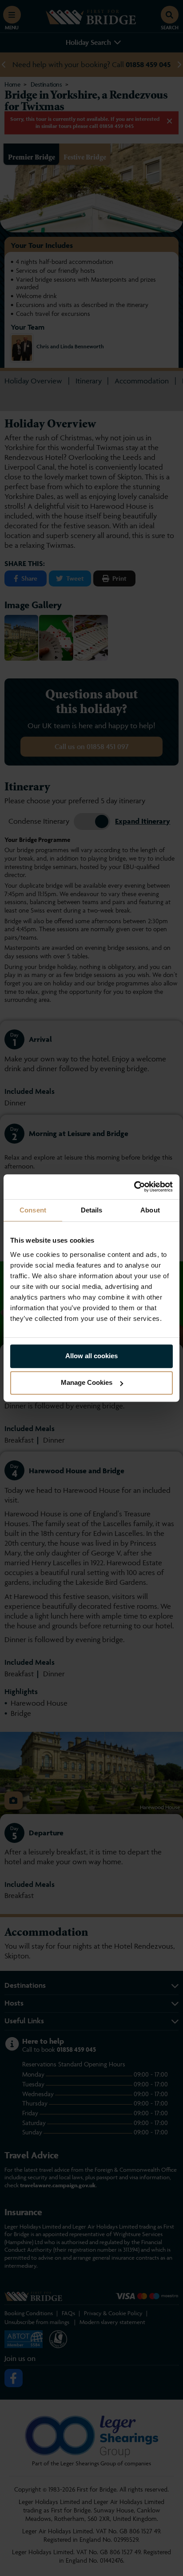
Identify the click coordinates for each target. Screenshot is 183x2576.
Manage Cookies (87, 1382)
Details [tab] (92, 1210)
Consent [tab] (33, 1210)
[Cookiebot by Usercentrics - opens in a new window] (134, 1187)
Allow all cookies (91, 1356)
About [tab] (150, 1210)
